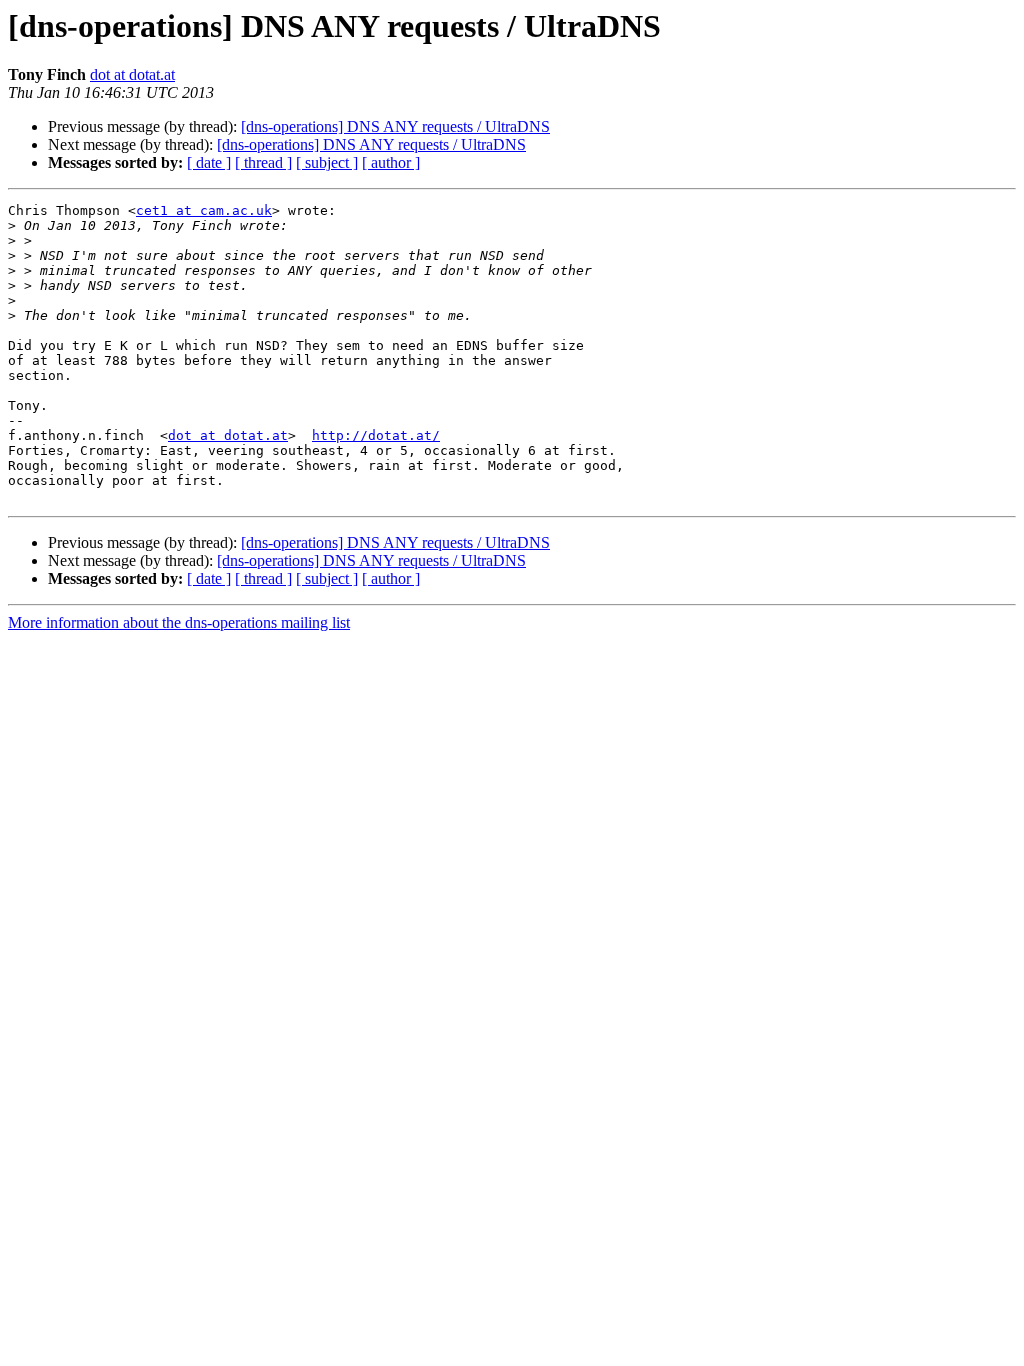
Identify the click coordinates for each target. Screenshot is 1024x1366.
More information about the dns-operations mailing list (179, 622)
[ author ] (391, 162)
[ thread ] (263, 162)
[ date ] (209, 162)
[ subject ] (327, 162)
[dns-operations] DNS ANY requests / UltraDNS (395, 126)
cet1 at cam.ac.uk (204, 210)
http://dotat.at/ (376, 435)
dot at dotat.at (132, 74)
